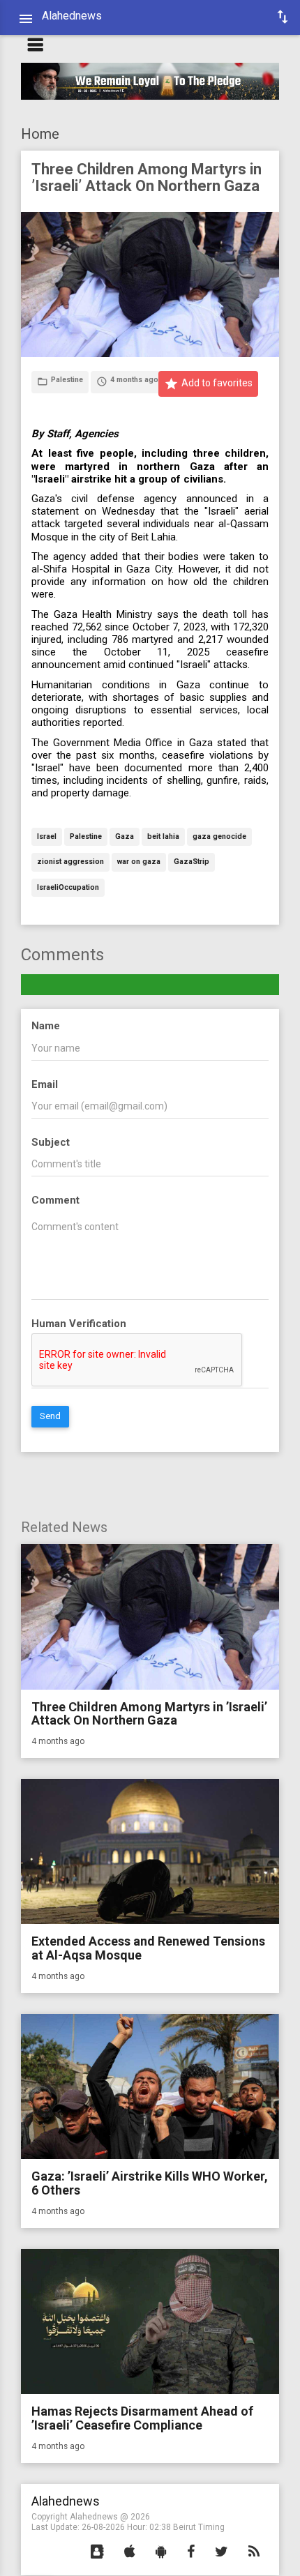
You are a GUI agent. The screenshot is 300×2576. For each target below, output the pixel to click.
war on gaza (139, 862)
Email (45, 1084)
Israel (47, 837)
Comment (55, 1200)
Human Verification (79, 1324)
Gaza (125, 837)
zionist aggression (70, 862)
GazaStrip (192, 862)
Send (50, 1416)
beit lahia (163, 837)
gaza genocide (219, 837)
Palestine (86, 837)
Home (40, 134)
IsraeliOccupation (68, 888)
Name (46, 1026)
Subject (51, 1142)
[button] (97, 2552)
